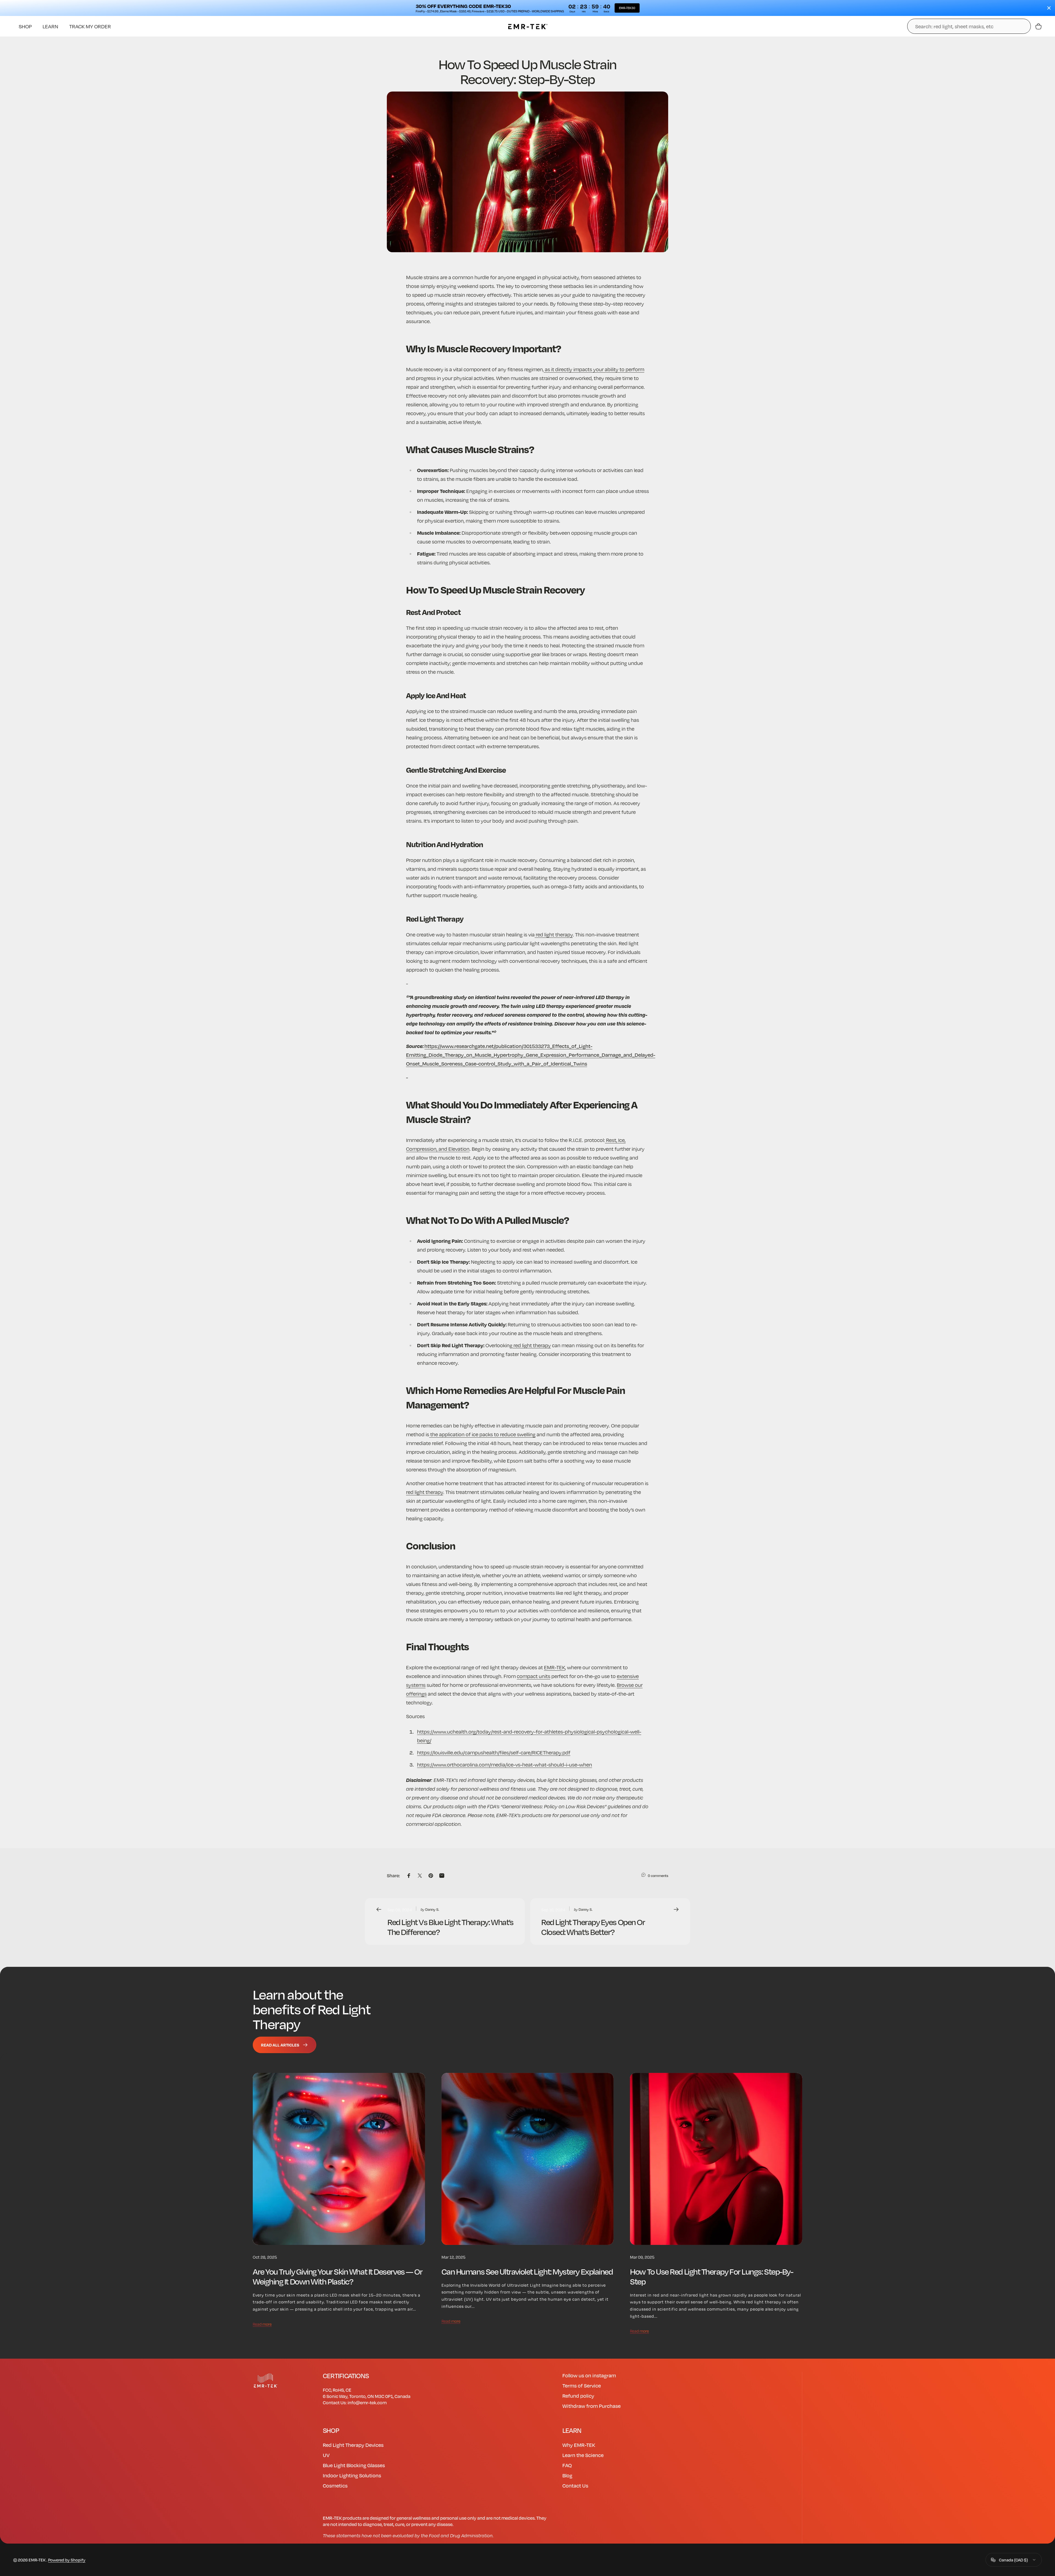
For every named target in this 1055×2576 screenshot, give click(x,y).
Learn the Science (583, 2455)
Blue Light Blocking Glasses (354, 2465)
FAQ (567, 2465)
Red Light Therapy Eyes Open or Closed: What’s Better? (593, 1927)
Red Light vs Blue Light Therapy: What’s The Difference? (450, 1927)
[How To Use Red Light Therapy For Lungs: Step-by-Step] (716, 2159)
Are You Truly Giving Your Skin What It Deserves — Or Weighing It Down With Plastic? (338, 2276)
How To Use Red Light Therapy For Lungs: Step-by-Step (711, 2276)
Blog (567, 2475)
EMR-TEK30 (627, 8)
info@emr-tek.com (367, 2402)
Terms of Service (582, 2385)
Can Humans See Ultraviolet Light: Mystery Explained (527, 2271)
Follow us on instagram (589, 2375)
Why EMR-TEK (579, 2445)
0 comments (658, 1876)
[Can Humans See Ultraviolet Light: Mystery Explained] (528, 2159)
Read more (262, 2324)
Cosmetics (335, 2485)
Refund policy (578, 2396)
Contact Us (575, 2485)
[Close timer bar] (1049, 8)
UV (326, 2455)
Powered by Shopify (67, 2560)
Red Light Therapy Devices (353, 2445)
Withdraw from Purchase (592, 2406)
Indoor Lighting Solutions (352, 2475)
